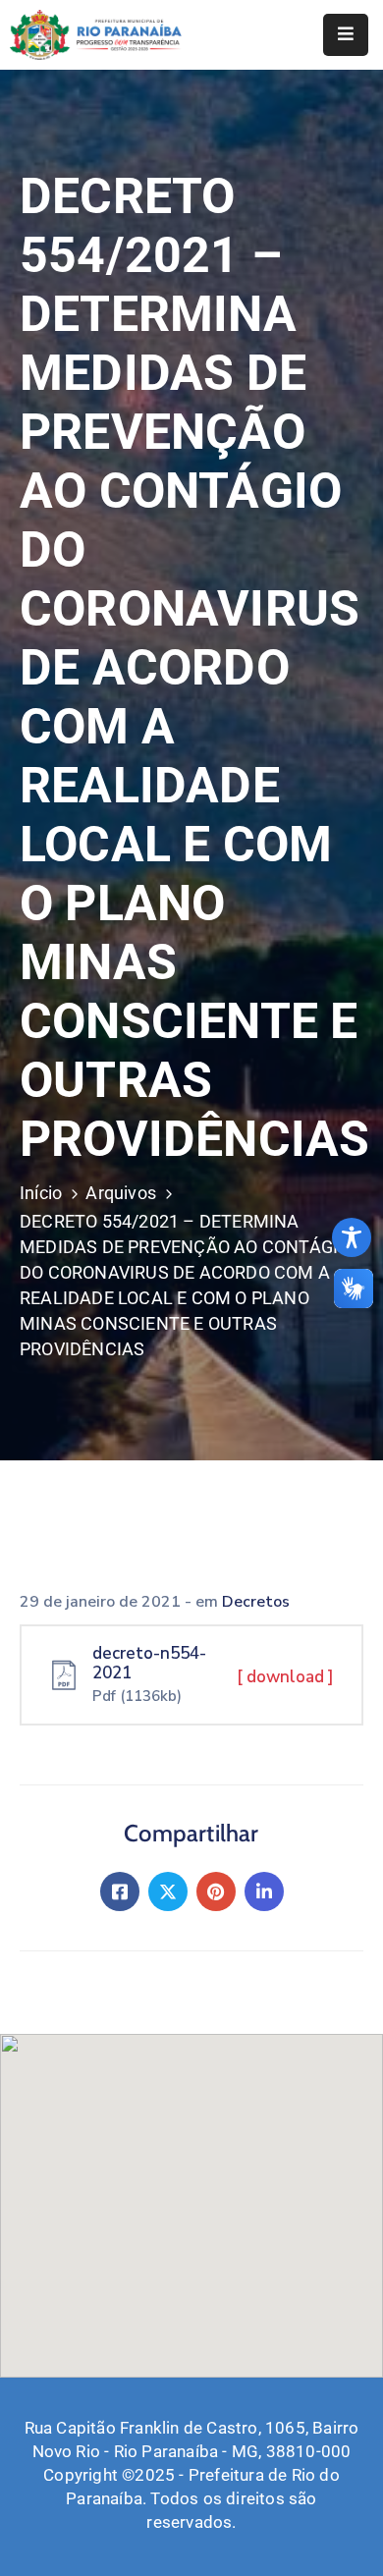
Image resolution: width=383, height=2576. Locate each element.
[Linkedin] (264, 1891)
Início (41, 1193)
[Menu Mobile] (346, 35)
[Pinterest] (216, 1891)
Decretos (256, 1602)
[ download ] (285, 1677)
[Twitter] (168, 1891)
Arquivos (121, 1193)
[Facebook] (120, 1891)
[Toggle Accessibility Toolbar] (352, 1237)
